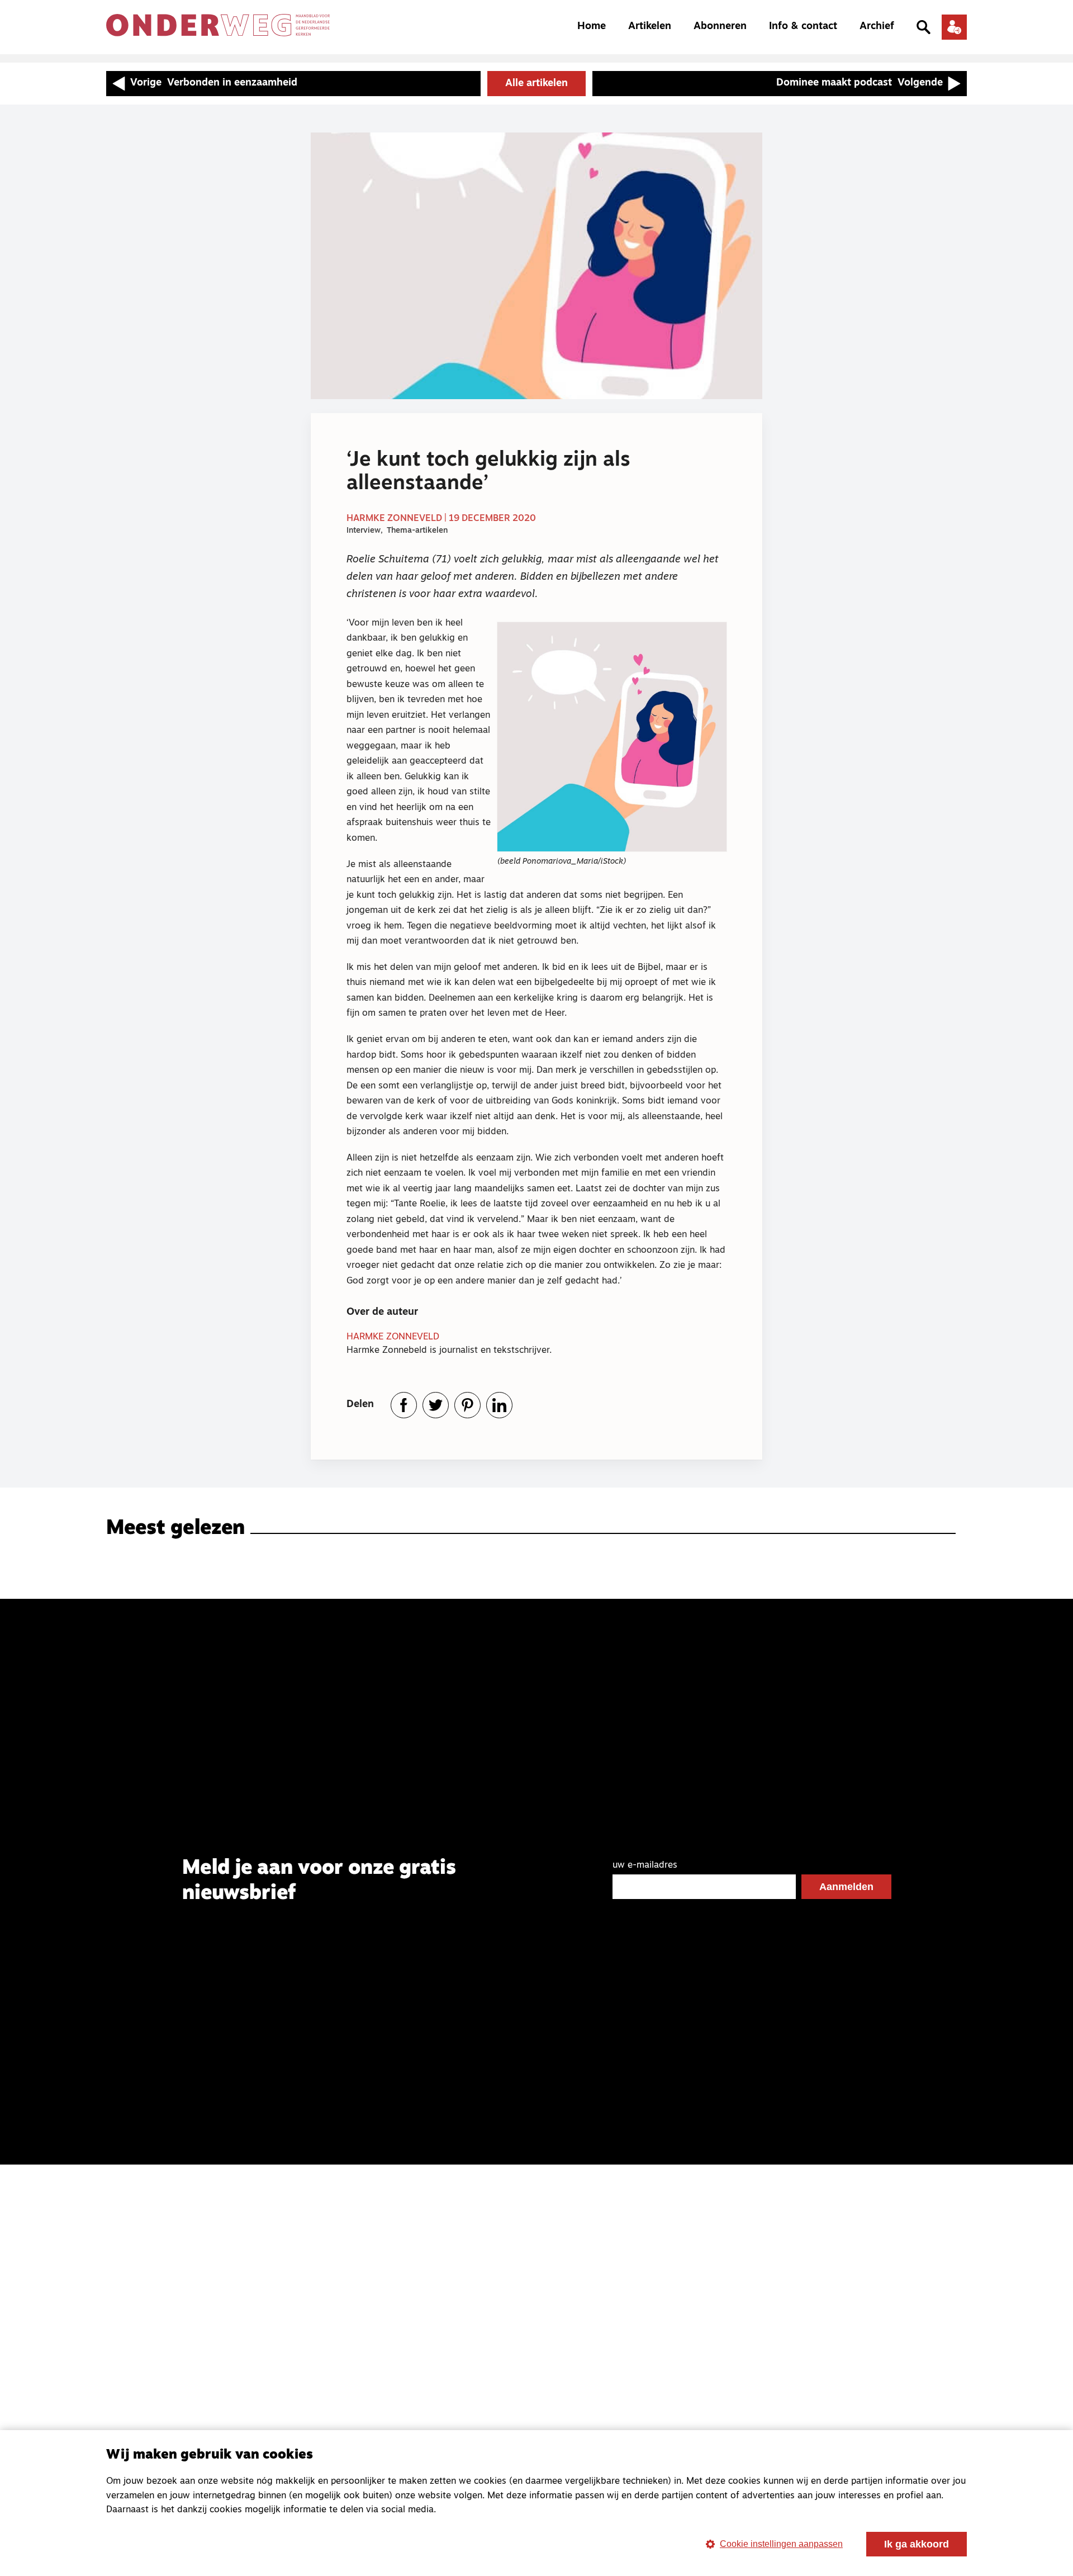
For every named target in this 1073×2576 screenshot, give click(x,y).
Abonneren (720, 27)
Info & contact (803, 27)
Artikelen (650, 27)
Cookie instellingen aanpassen (781, 2544)
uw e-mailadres (645, 1865)
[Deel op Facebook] (404, 1405)
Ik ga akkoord (917, 2544)
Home (592, 27)
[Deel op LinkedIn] (499, 1405)
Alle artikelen (536, 84)
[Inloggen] (954, 27)
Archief (877, 27)
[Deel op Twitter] (436, 1405)
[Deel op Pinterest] (467, 1405)
